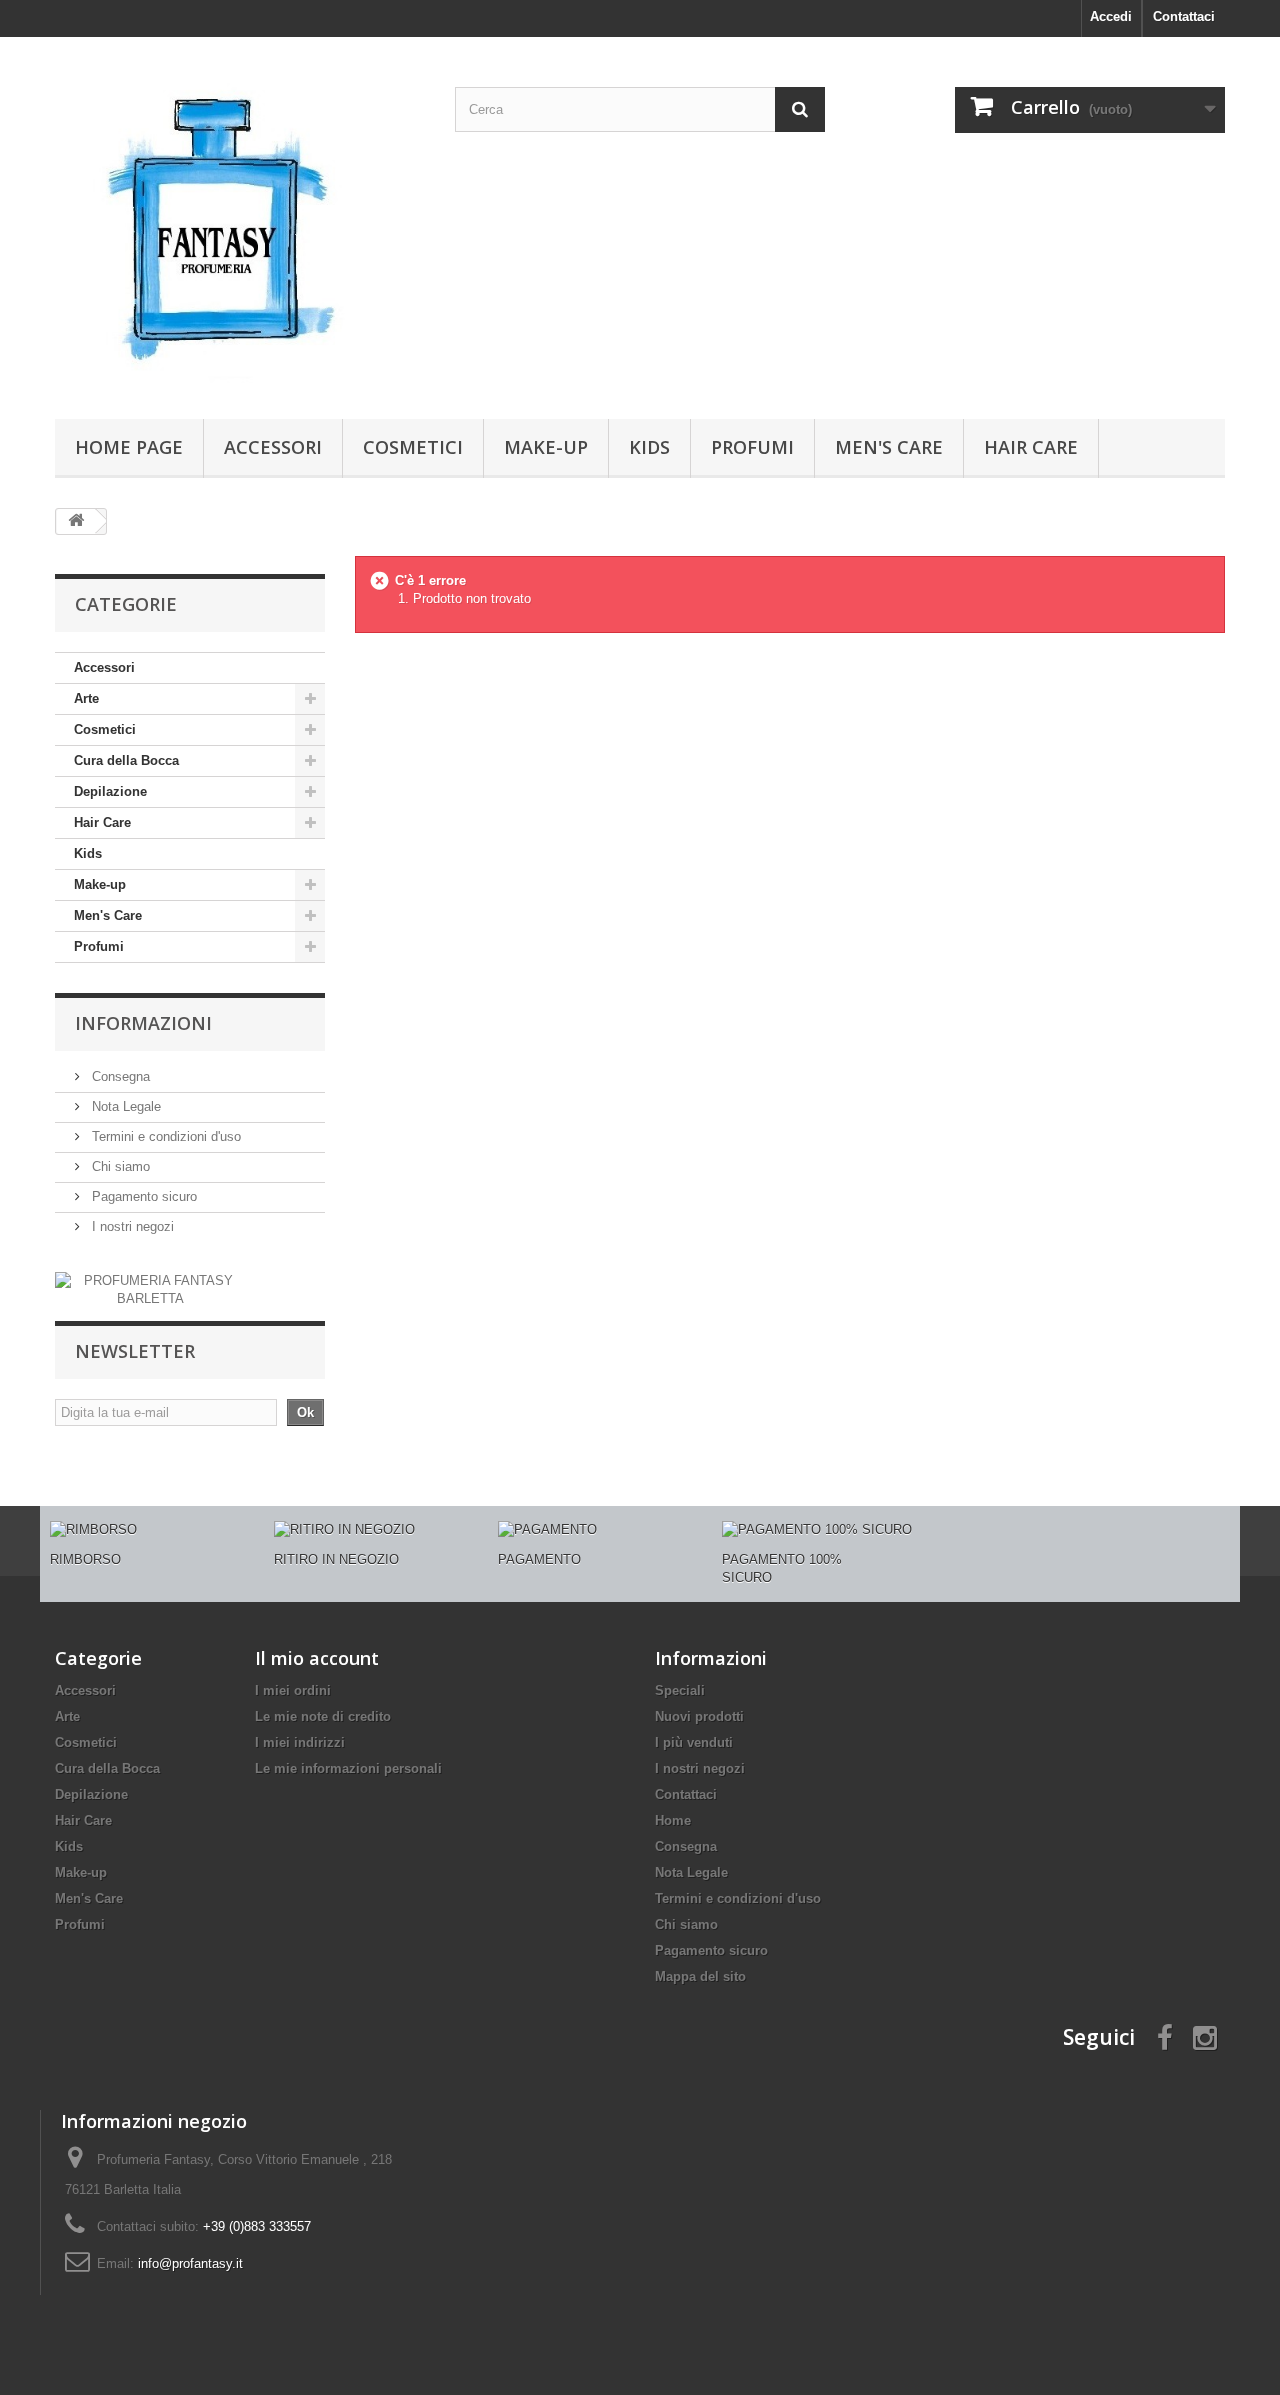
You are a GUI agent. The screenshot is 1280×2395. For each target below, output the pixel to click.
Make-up (546, 447)
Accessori (273, 447)
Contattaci (1184, 16)
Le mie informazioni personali (348, 1768)
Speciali (680, 1690)
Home (673, 1820)
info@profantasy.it (190, 2263)
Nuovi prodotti (699, 1716)
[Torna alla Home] (76, 521)
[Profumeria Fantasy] (240, 223)
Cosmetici (413, 447)
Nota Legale (124, 1106)
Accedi (1111, 16)
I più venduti (694, 1742)
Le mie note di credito (323, 1716)
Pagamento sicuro (142, 1196)
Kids (649, 447)
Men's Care (889, 447)
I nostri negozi (131, 1226)
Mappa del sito (700, 1976)
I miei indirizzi (300, 1742)
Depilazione (110, 791)
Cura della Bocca (126, 760)
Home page (129, 447)
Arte (86, 698)
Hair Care (1031, 447)
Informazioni (143, 1023)
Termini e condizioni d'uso (164, 1136)
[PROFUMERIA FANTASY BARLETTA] (150, 1289)
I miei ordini (293, 1690)
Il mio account (317, 1658)
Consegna (119, 1076)
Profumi (752, 447)
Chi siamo (119, 1166)
